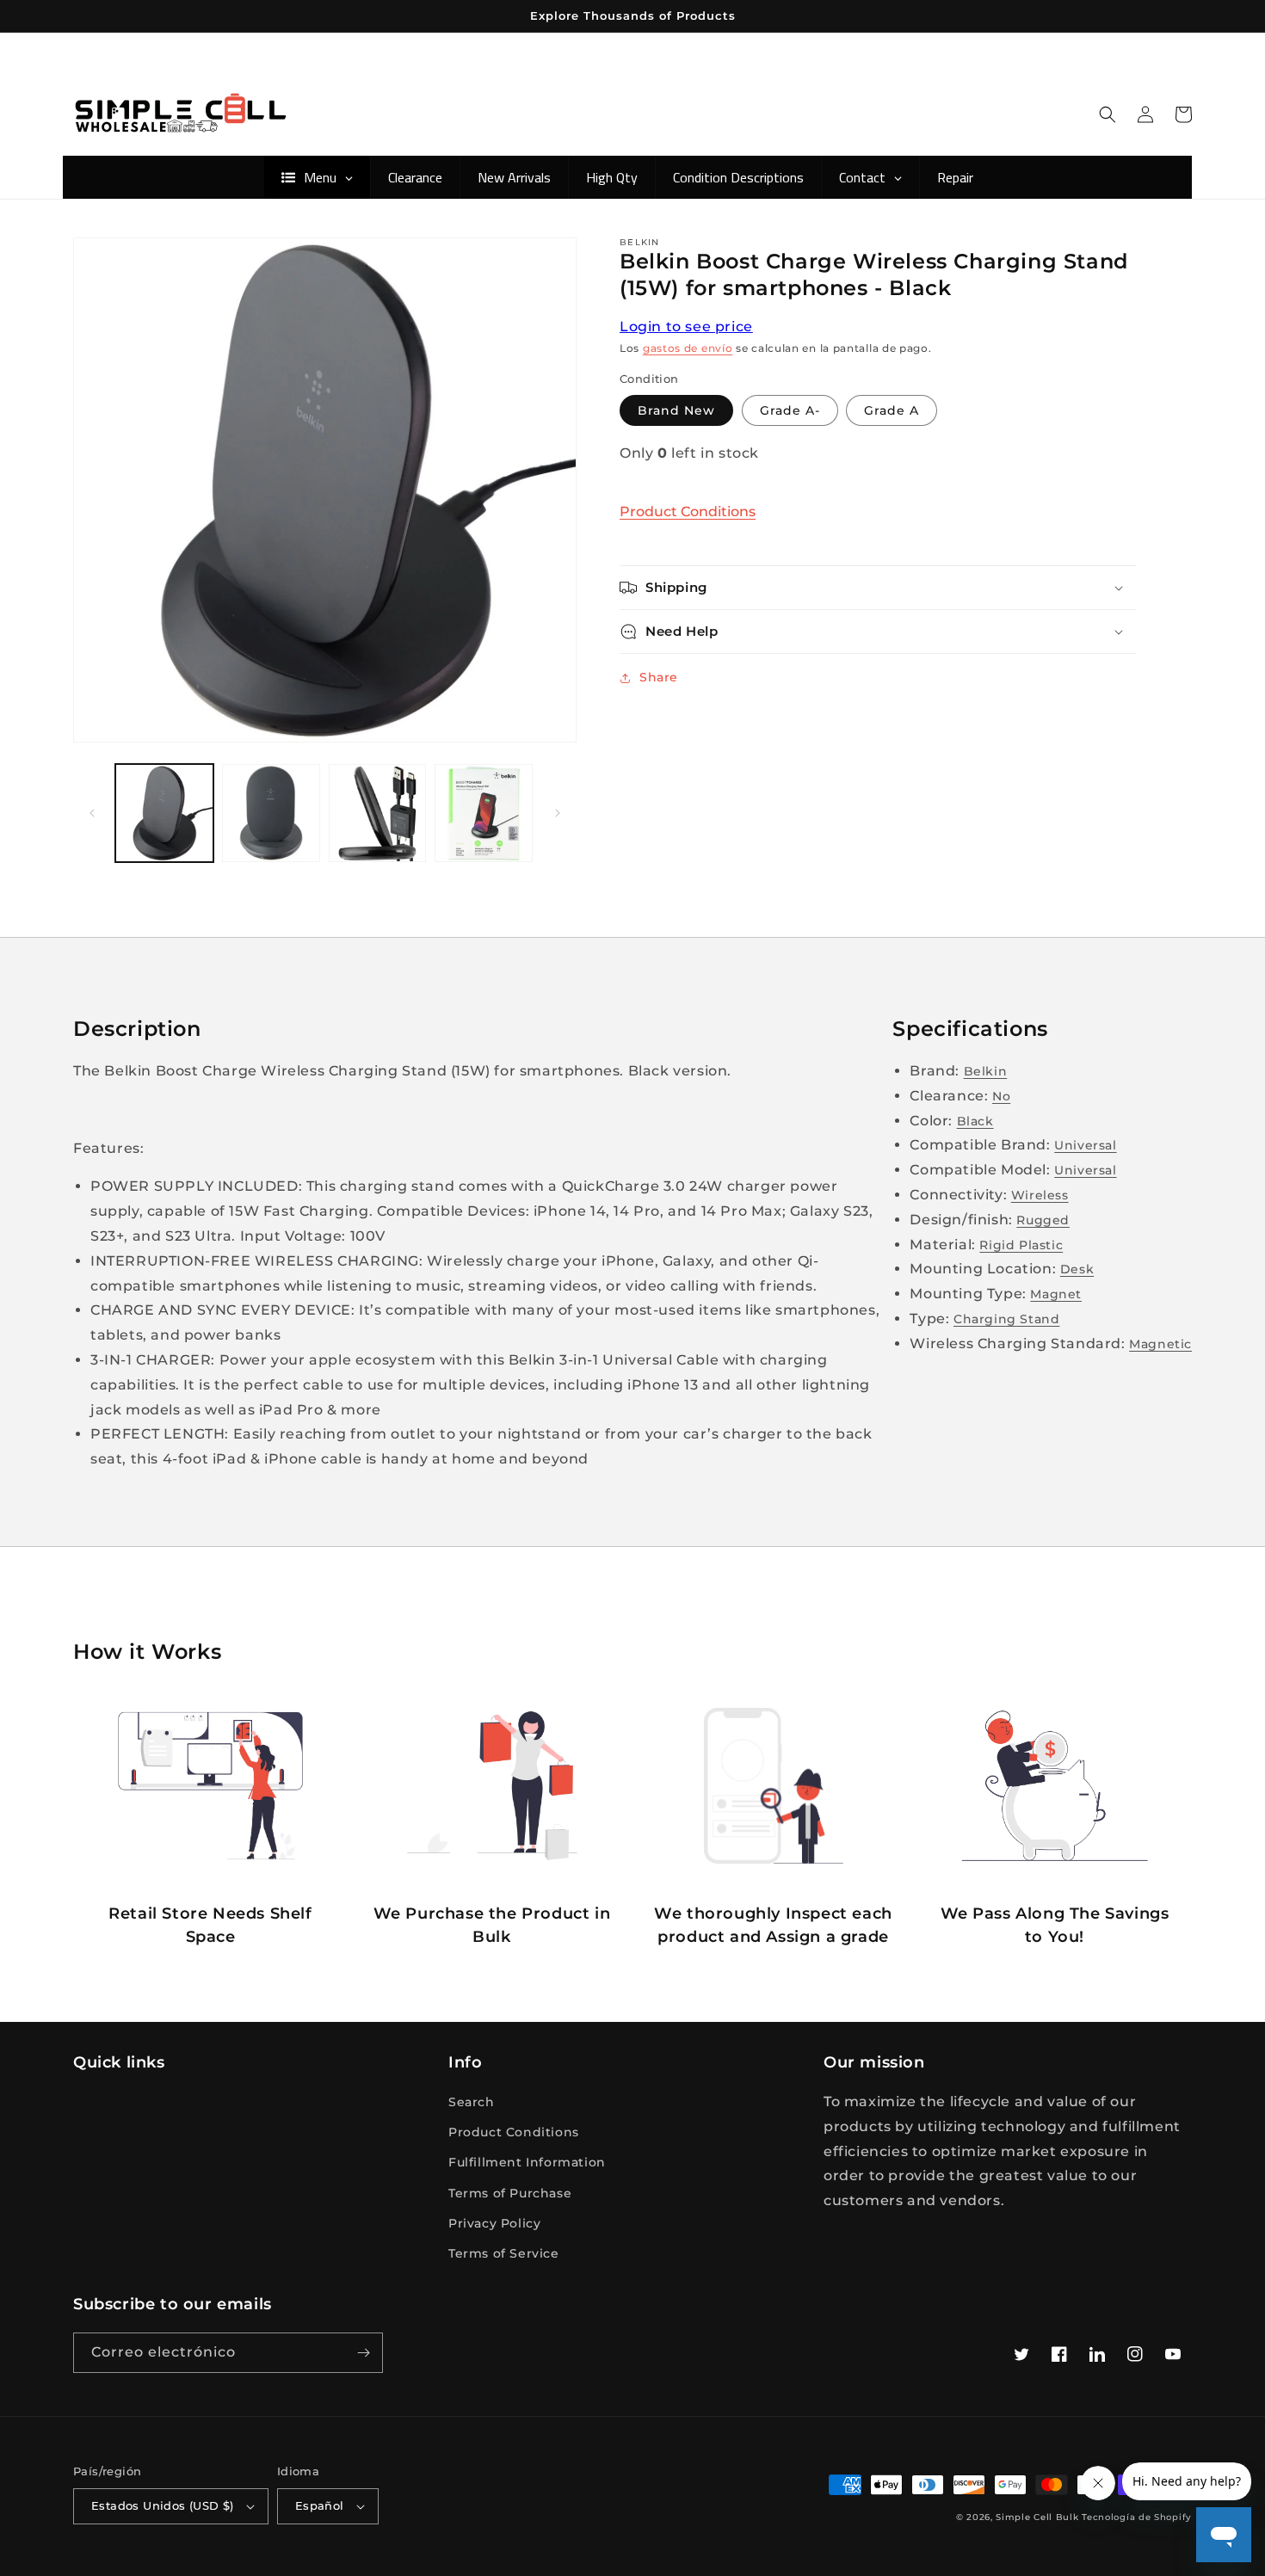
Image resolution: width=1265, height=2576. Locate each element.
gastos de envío (688, 348)
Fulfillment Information (527, 2162)
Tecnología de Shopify (1137, 2517)
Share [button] (659, 677)
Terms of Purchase (510, 2193)
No (1001, 1096)
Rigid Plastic (1021, 1245)
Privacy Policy (494, 2223)
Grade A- (790, 410)
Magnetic (1160, 1344)
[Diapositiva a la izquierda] (92, 813)
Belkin (986, 1071)
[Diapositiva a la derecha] (558, 813)
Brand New (676, 410)
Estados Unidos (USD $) (163, 2505)
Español (320, 2505)
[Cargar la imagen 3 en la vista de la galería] (378, 813)
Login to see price (686, 327)
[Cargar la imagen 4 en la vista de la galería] (484, 813)
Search (472, 2102)
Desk (1077, 1269)
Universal (1085, 1145)
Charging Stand (1006, 1319)
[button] (1108, 114)
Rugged (1043, 1220)
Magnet (1056, 1294)
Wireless (1040, 1195)
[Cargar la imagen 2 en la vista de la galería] (271, 813)
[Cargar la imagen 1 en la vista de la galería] (164, 813)
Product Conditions (688, 512)
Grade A (892, 410)
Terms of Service (504, 2253)
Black (975, 1121)
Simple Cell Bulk (1037, 2517)
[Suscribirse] (363, 2353)
